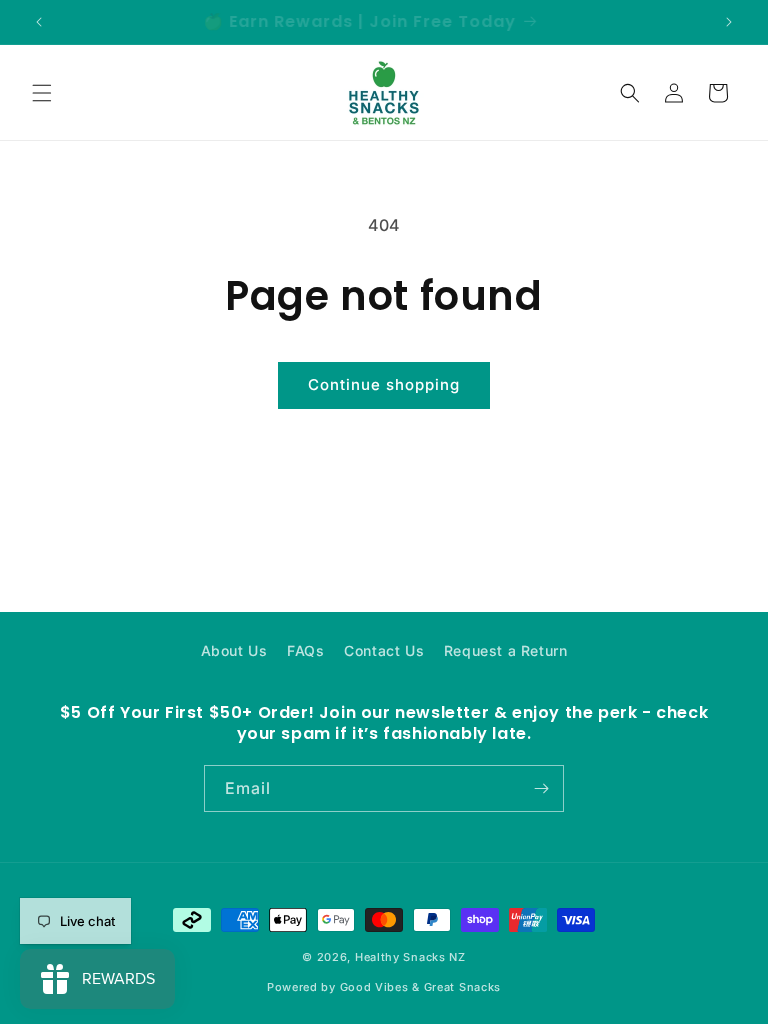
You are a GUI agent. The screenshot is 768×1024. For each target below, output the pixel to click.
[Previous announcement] (39, 22)
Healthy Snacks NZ (410, 957)
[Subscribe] (541, 788)
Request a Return (506, 650)
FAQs (305, 650)
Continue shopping (384, 384)
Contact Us (384, 650)
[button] (42, 93)
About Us (234, 650)
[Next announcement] (729, 22)
